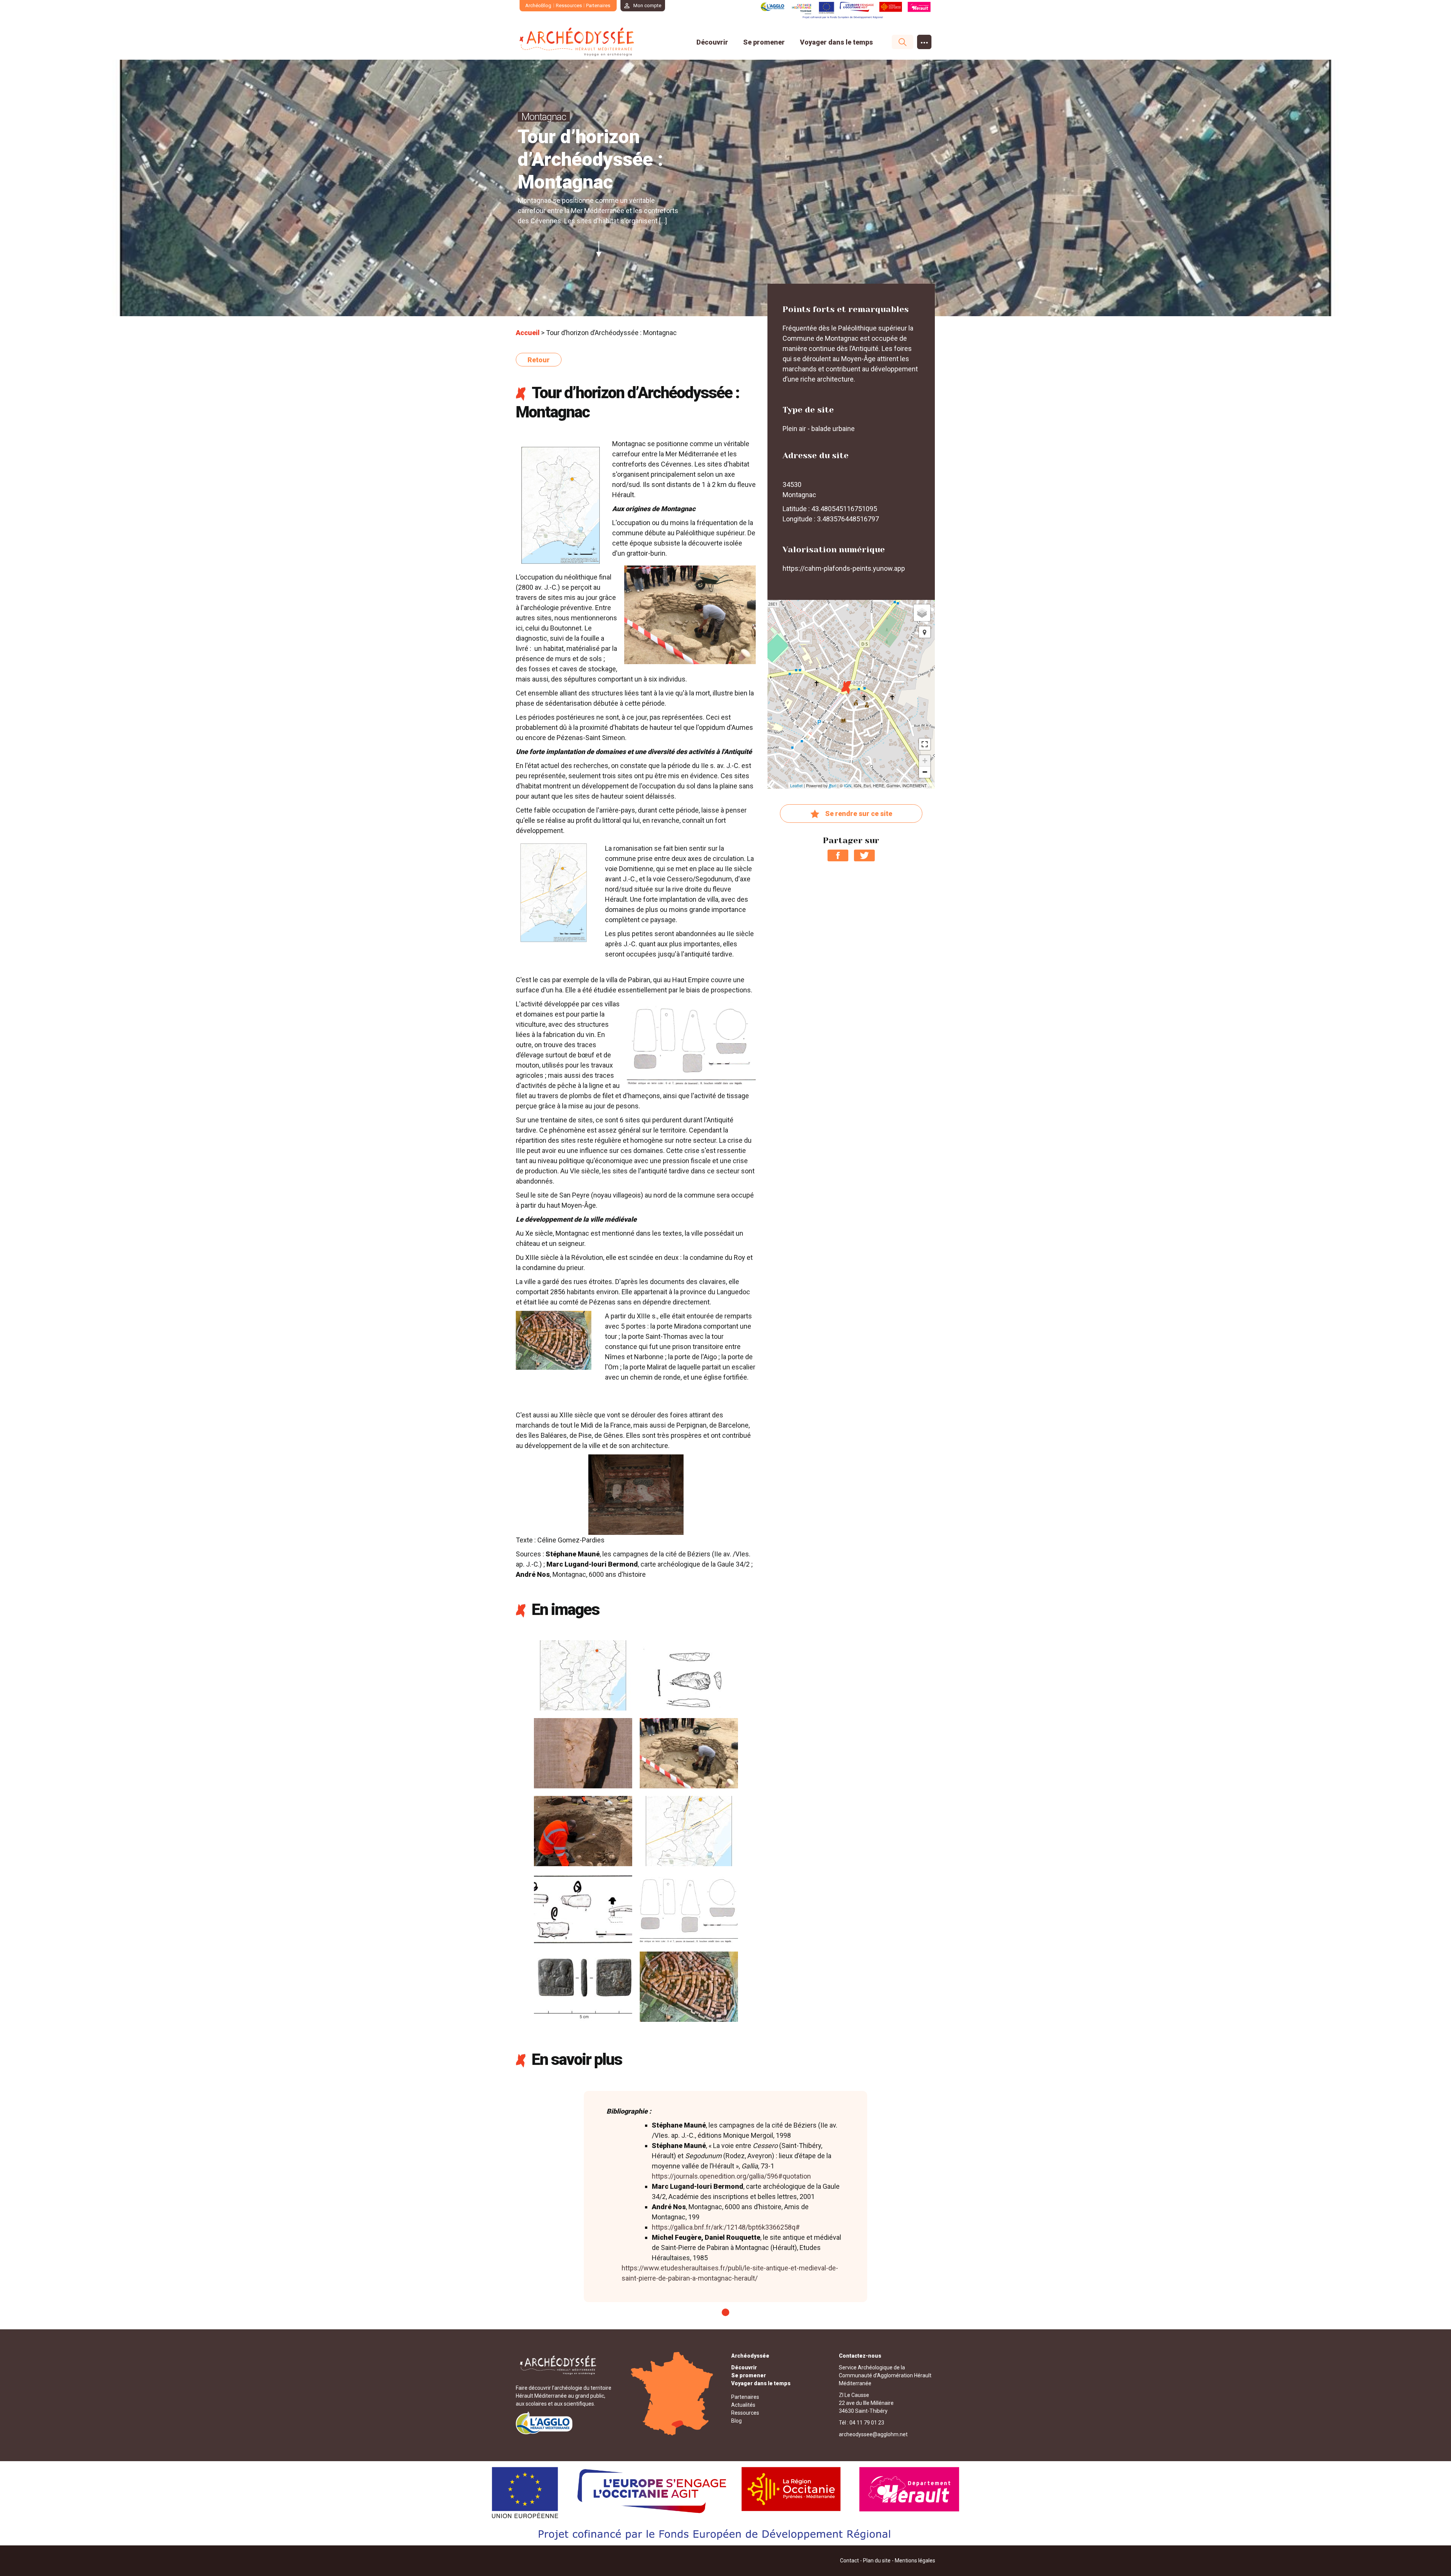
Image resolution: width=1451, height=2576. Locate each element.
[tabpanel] (725, 2197)
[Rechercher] (899, 42)
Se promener (764, 42)
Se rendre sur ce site (859, 814)
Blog (736, 2421)
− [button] (925, 772)
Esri (833, 785)
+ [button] (925, 761)
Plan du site (877, 2561)
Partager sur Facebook (838, 855)
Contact (849, 2561)
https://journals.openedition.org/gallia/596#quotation (731, 2176)
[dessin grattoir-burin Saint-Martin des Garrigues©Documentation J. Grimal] (689, 1674)
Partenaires (598, 5)
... (924, 40)
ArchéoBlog (538, 5)
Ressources (569, 5)
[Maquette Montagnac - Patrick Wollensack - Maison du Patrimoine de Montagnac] (689, 1986)
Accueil (528, 333)
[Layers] (922, 613)
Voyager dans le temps (836, 42)
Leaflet (796, 785)
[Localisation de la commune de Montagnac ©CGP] (583, 1674)
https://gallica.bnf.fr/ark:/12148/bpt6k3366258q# (726, 2227)
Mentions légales (915, 2561)
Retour (539, 360)
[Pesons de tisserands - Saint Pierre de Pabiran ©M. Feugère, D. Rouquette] (689, 1908)
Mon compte (647, 5)
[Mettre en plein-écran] (925, 744)
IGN (848, 785)
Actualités (743, 2405)
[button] (925, 632)
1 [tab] (725, 2312)
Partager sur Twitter (864, 855)
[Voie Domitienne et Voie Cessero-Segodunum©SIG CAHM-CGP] (689, 1830)
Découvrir (712, 42)
